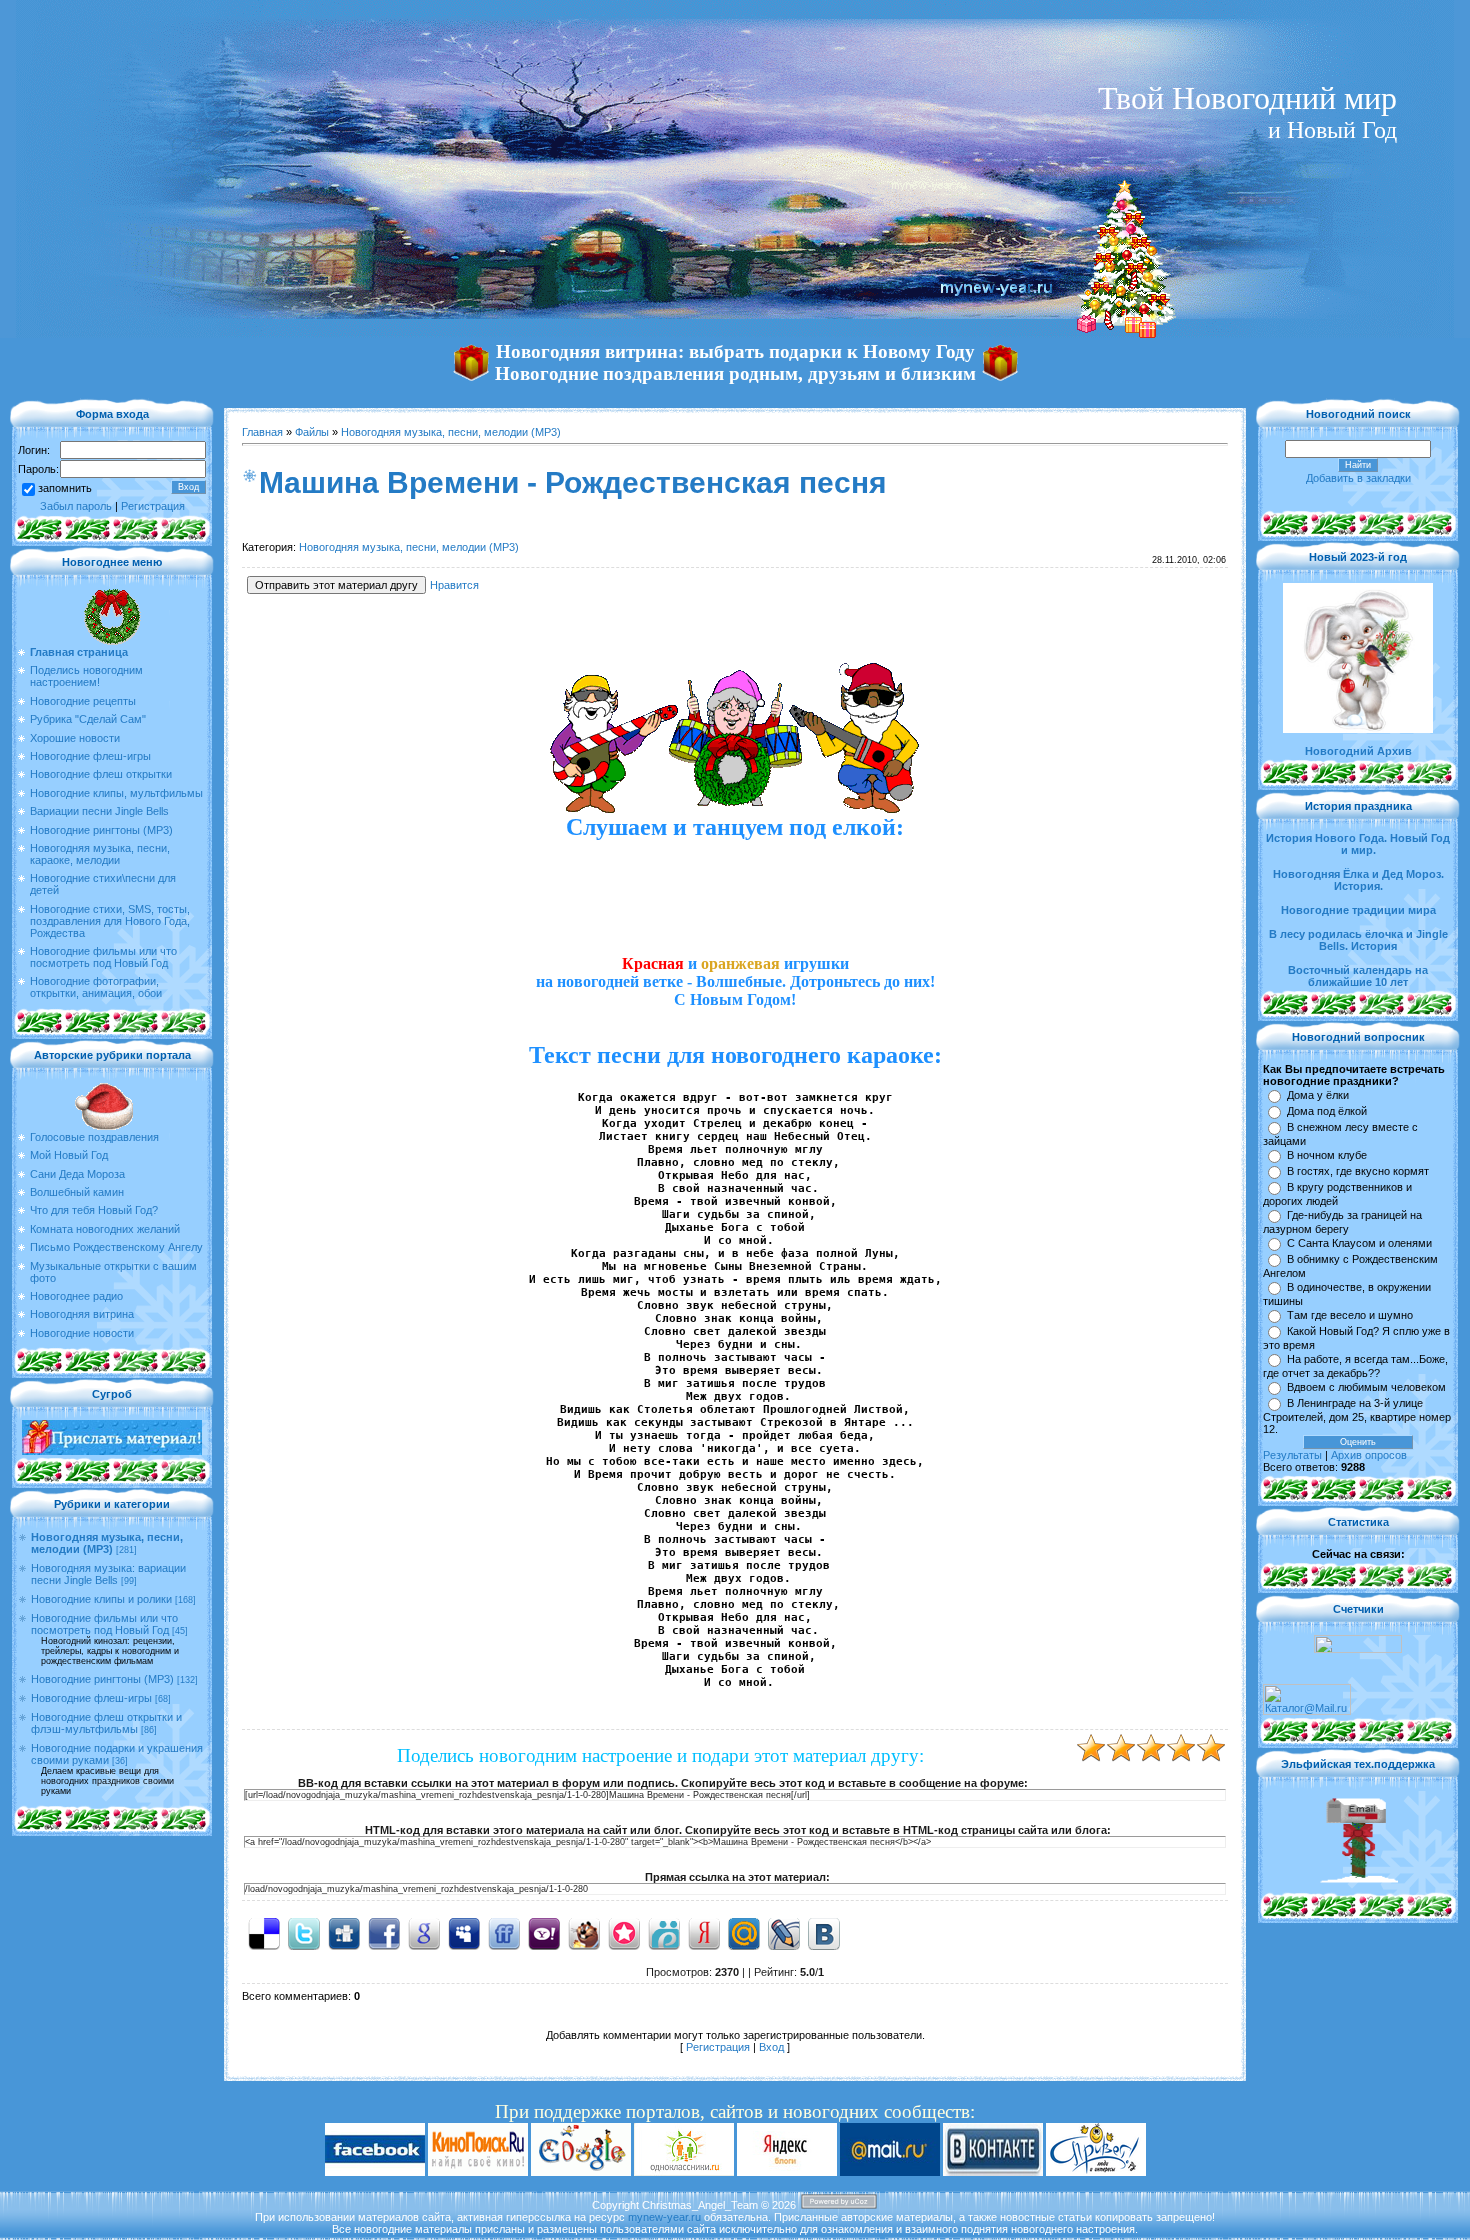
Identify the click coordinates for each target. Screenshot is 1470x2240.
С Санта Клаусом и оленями (1359, 1243)
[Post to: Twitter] (304, 1933)
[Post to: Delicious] (264, 1933)
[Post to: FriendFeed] (504, 1933)
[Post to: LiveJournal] (784, 1933)
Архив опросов (1369, 1455)
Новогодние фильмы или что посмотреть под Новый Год (104, 1624)
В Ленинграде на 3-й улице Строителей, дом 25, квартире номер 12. (1357, 1416)
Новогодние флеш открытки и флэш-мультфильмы (106, 1723)
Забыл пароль (76, 506)
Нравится (454, 585)
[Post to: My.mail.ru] (744, 1933)
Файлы (312, 432)
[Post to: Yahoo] (544, 1933)
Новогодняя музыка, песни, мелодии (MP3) (107, 1543)
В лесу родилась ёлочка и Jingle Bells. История (1358, 940)
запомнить (65, 488)
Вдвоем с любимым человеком (1366, 1387)
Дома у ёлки (1318, 1095)
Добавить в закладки (1358, 478)
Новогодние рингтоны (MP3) (102, 1679)
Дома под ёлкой (1327, 1111)
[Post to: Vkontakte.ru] (824, 1933)
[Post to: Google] (424, 1933)
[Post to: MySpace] (464, 1933)
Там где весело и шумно (1350, 1315)
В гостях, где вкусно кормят (1358, 1171)
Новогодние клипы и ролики (101, 1599)
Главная (262, 432)
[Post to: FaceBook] (384, 1933)
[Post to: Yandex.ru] (704, 1933)
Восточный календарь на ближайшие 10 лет (1358, 976)
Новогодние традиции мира (1358, 910)
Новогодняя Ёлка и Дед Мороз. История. (1358, 880)
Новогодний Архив (1358, 751)
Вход (771, 2047)
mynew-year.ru (664, 2217)
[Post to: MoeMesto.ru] (664, 1933)
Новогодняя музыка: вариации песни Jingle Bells (108, 1574)
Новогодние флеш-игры (91, 1698)
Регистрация (153, 506)
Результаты (1292, 1455)
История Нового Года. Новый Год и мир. (1358, 844)
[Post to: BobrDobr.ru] (584, 1933)
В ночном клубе (1327, 1155)
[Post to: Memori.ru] (624, 1933)
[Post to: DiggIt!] (344, 1933)
